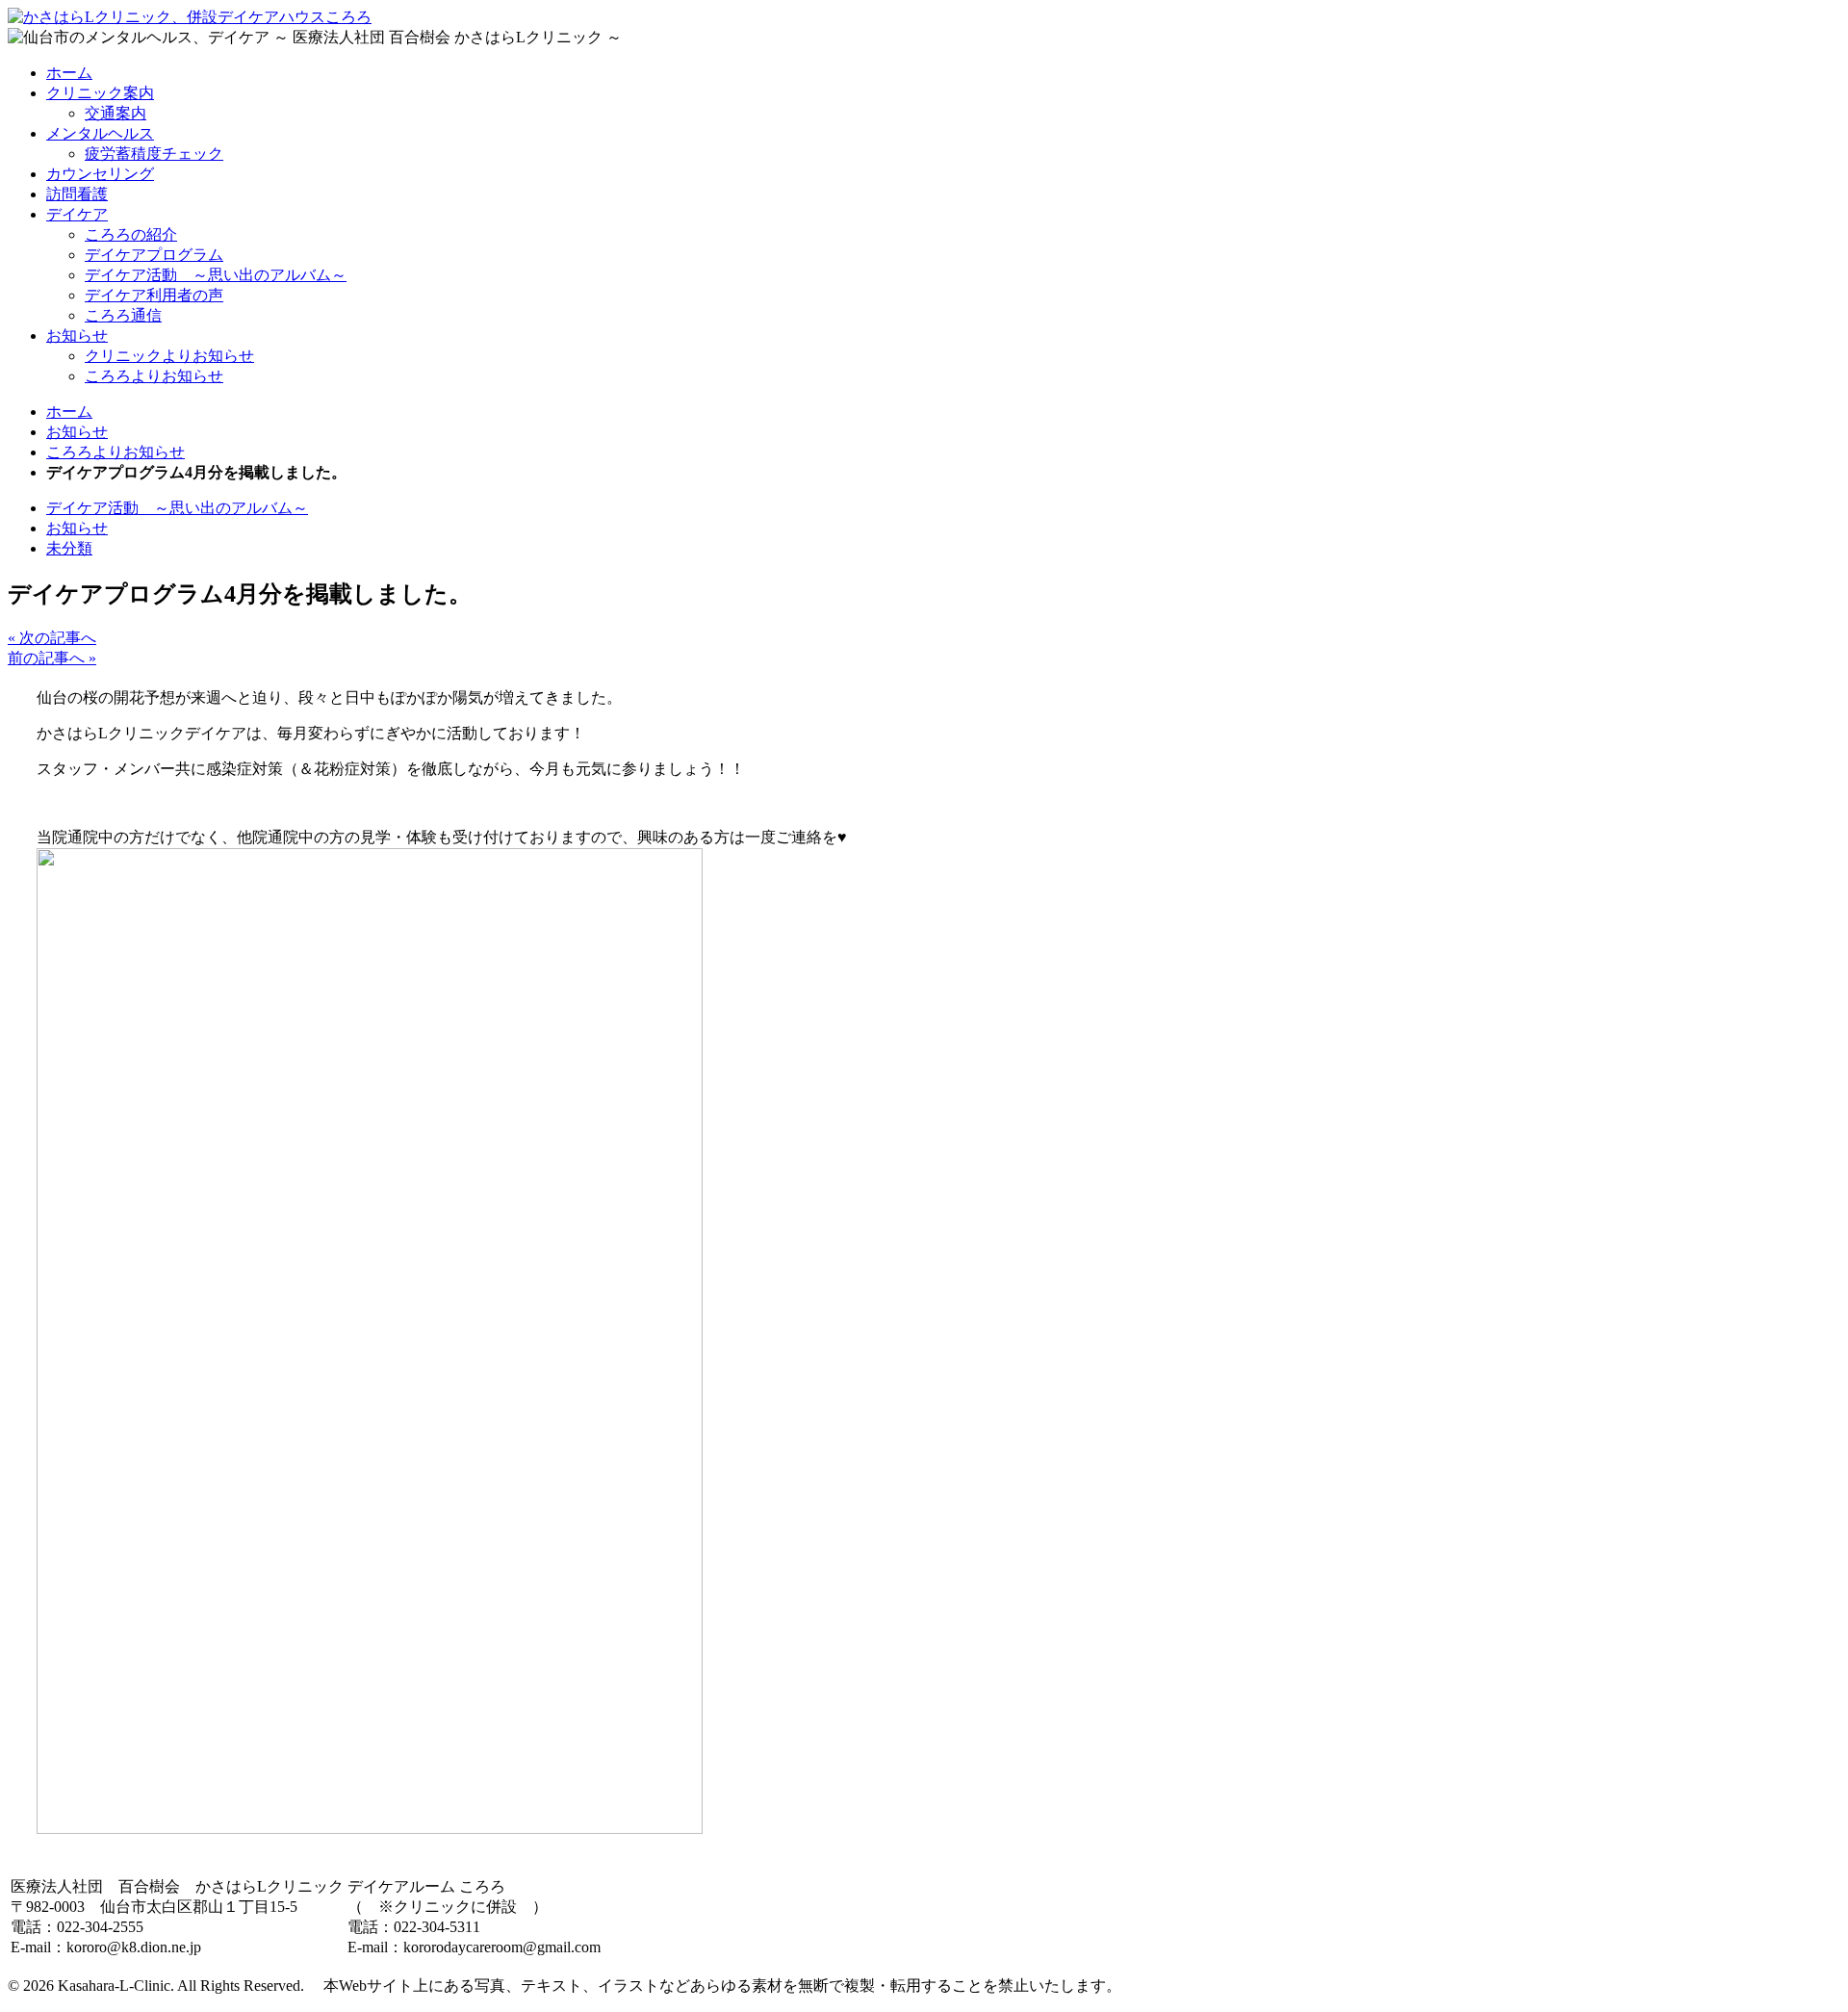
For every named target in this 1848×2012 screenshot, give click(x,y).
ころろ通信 (123, 315)
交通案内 (115, 113)
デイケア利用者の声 (154, 295)
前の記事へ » (52, 658)
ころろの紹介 (131, 234)
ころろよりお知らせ (154, 376)
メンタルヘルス (100, 133)
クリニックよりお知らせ (169, 356)
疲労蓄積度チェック (154, 154)
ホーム (69, 73)
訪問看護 (77, 194)
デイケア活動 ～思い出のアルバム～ (216, 275)
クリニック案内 (100, 93)
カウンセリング (100, 174)
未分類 (69, 548)
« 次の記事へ (52, 638)
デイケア (77, 214)
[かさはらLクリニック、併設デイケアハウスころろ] (190, 17)
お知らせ (77, 335)
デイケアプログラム (154, 255)
